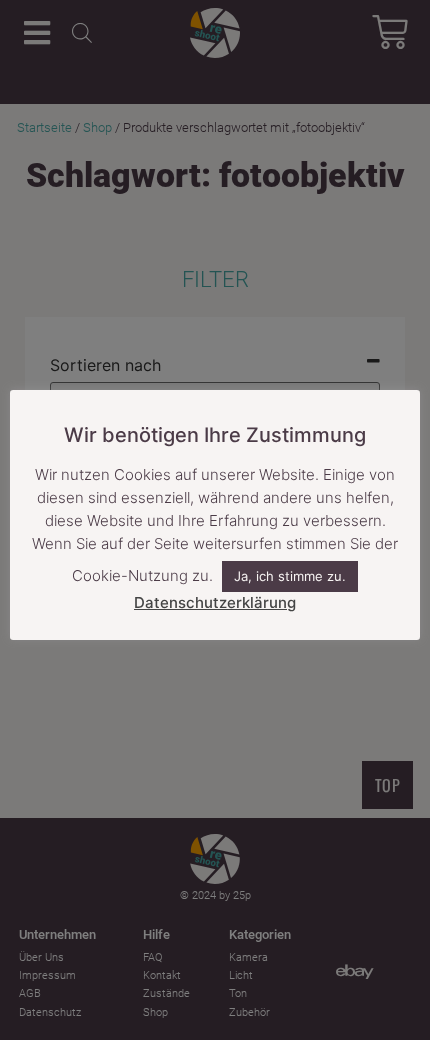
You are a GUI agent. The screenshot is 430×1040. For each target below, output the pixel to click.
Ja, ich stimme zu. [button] (290, 576)
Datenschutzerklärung (215, 602)
